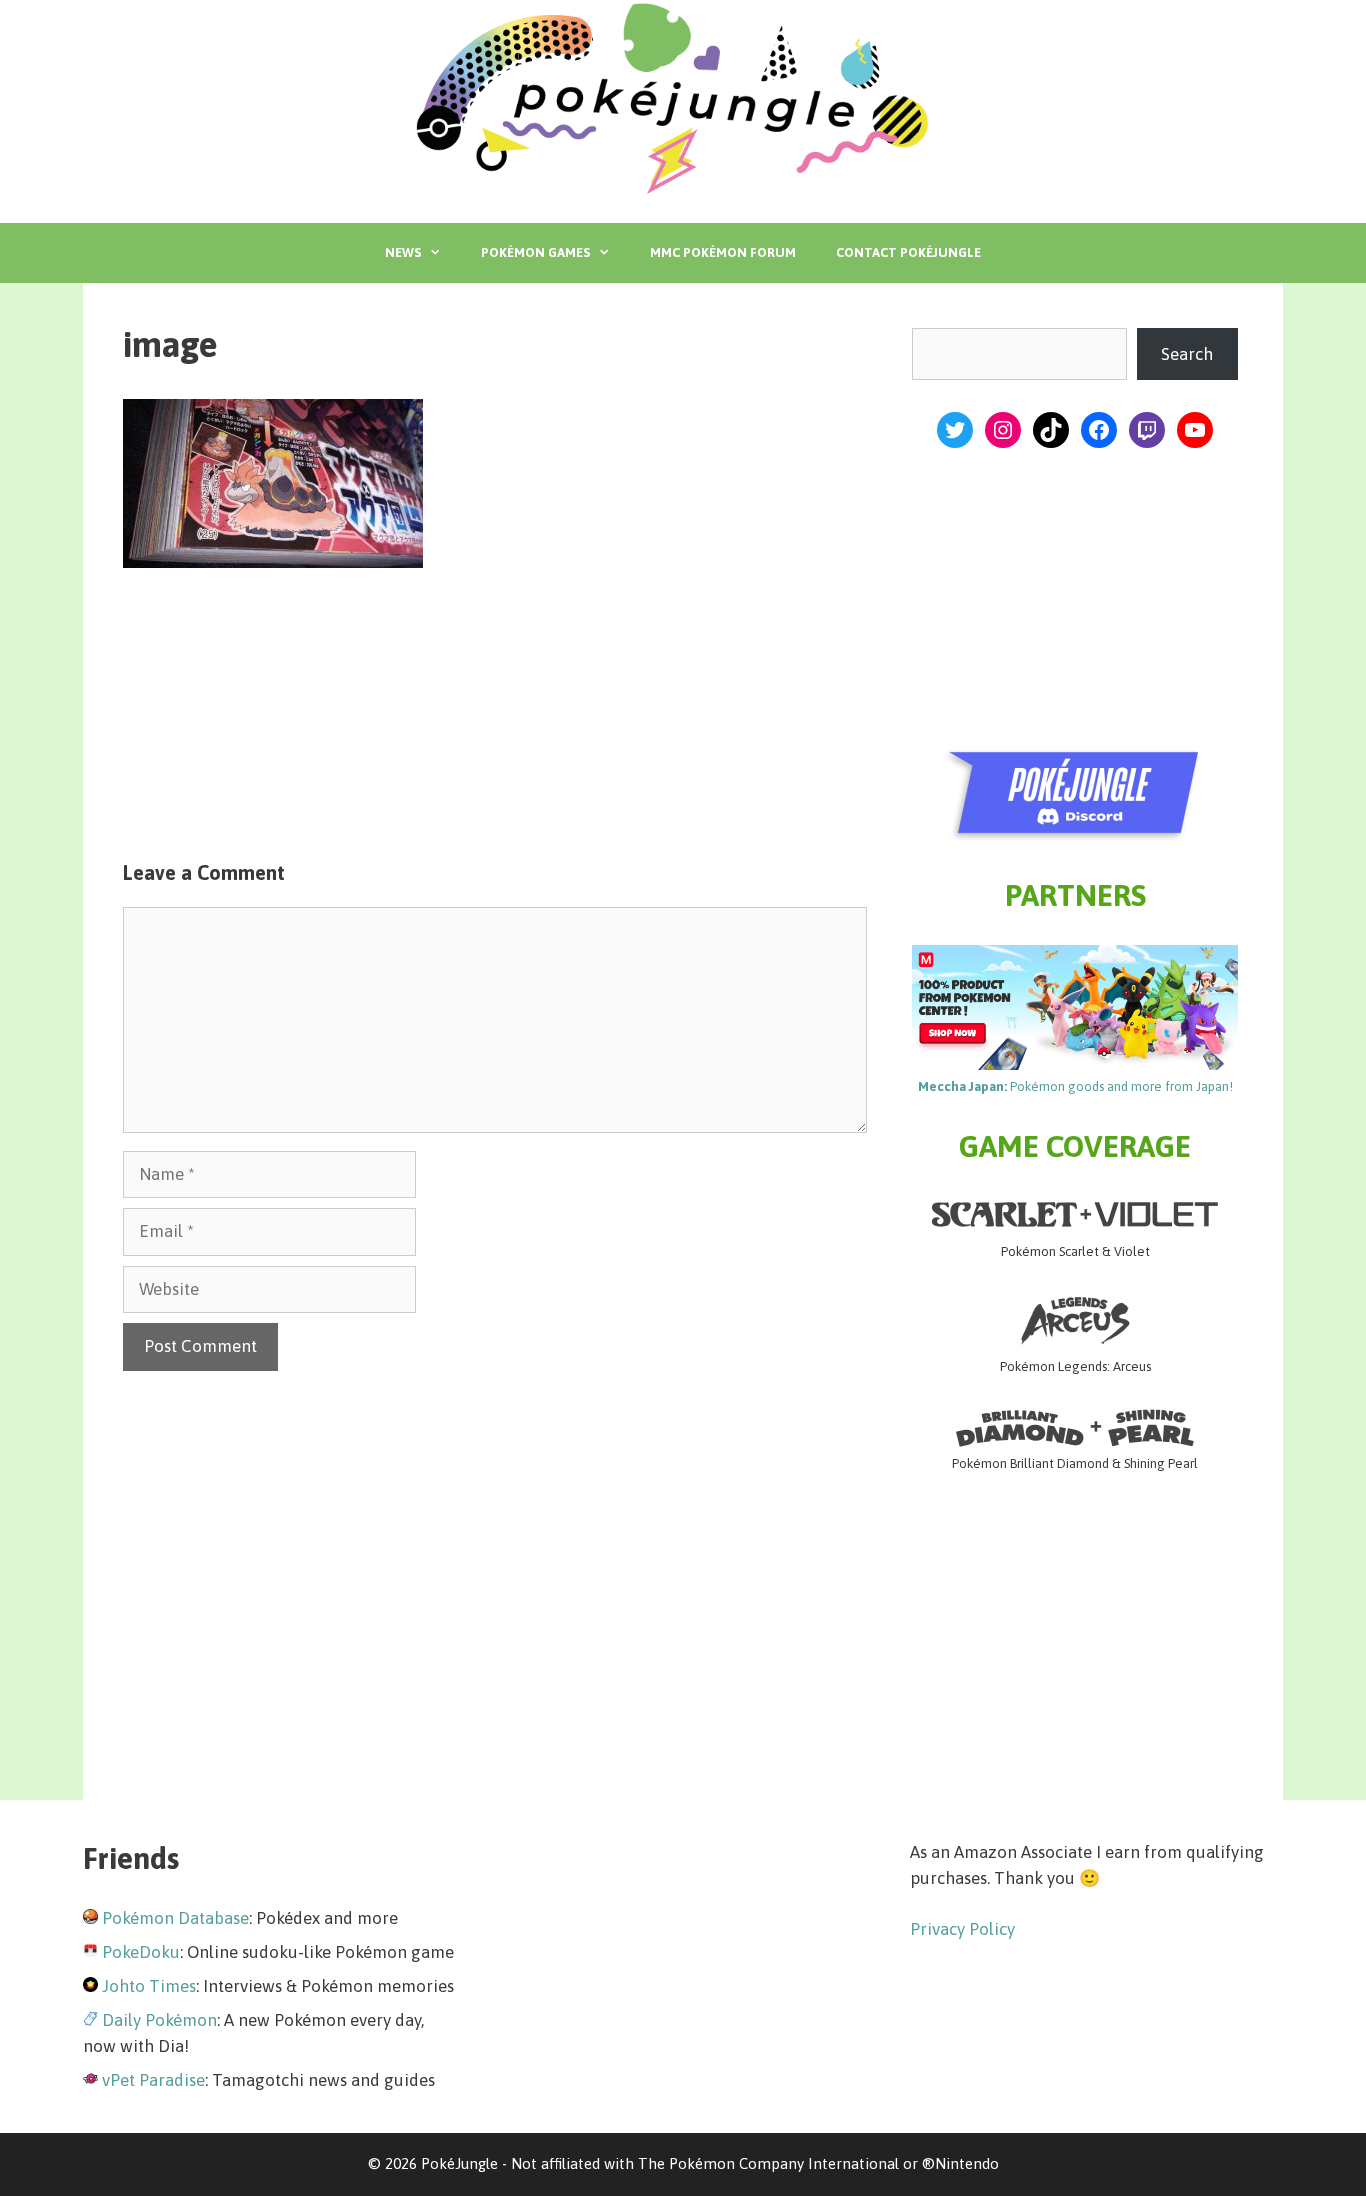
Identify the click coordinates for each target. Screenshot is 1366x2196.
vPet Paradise (153, 2080)
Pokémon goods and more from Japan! (1075, 1086)
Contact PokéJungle (908, 252)
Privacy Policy (962, 1929)
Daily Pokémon (159, 2020)
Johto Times (149, 1986)
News (403, 252)
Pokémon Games (535, 252)
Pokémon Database (175, 1918)
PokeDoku (141, 1952)
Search (1187, 354)
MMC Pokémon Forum (723, 252)
